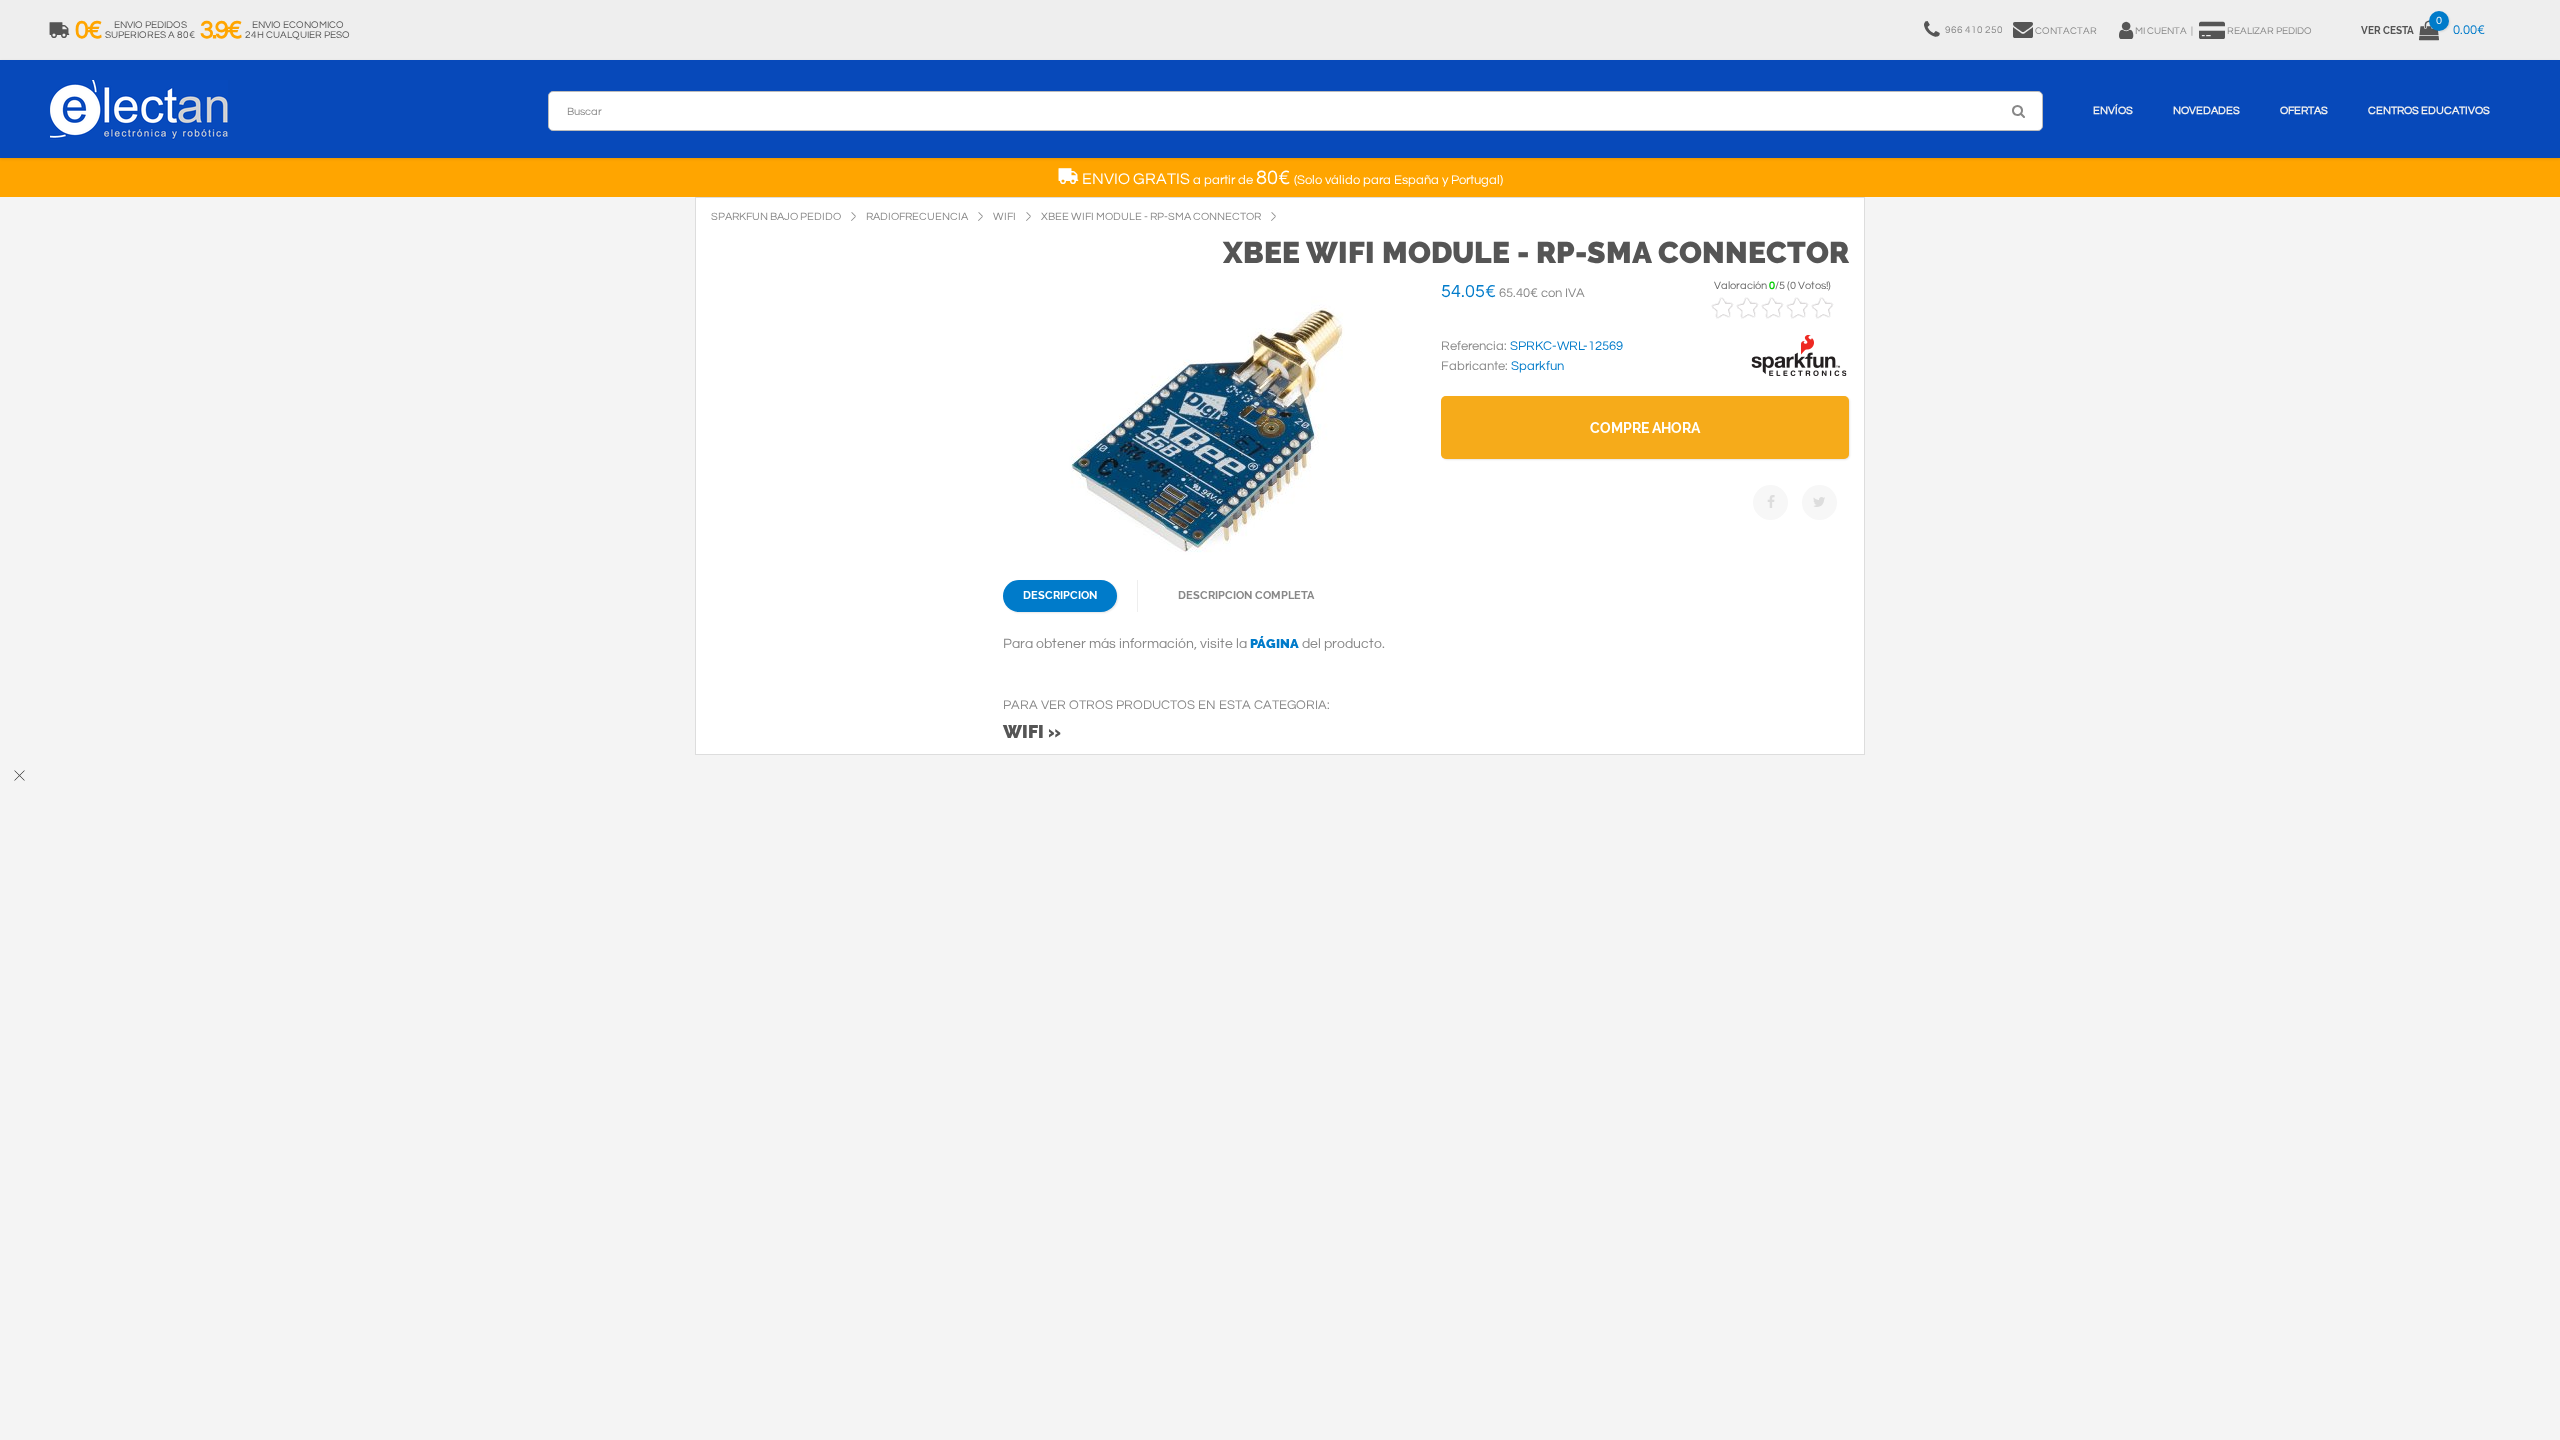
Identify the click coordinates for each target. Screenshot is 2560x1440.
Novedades (2206, 110)
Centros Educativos (2429, 110)
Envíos (2113, 110)
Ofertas (2304, 110)
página (1274, 643)
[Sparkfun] (1799, 377)
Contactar (2066, 31)
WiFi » (1032, 731)
